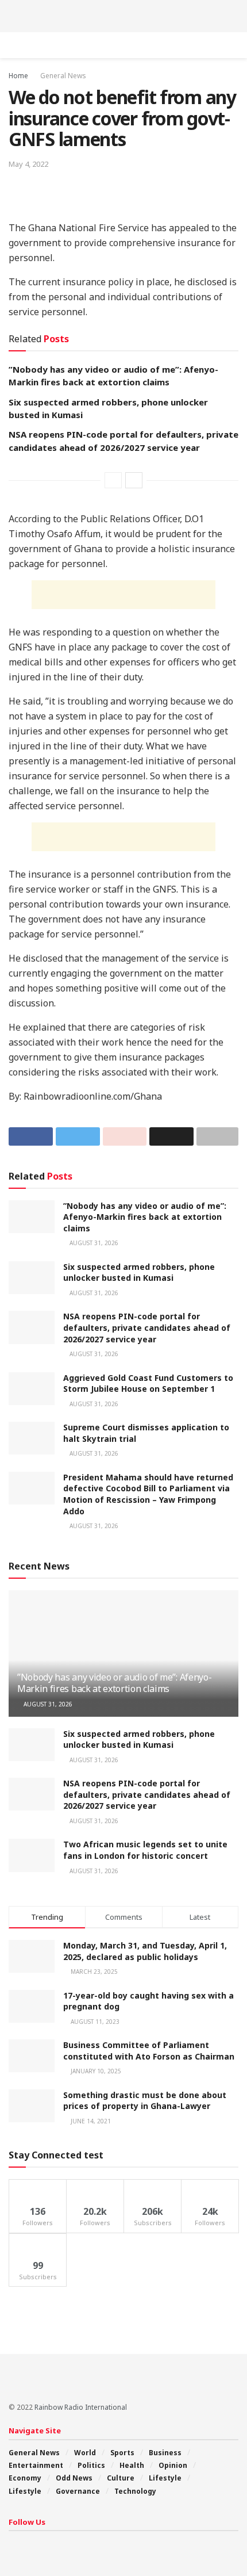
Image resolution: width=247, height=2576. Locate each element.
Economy (25, 2478)
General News (63, 76)
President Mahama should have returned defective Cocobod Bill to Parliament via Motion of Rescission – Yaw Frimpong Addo (148, 1494)
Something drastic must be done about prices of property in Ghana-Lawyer (145, 2101)
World (85, 2453)
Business (165, 2453)
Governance (78, 2491)
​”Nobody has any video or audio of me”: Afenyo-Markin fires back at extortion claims (145, 1217)
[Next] (134, 480)
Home (18, 76)
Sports (122, 2453)
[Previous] (113, 480)
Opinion (173, 2465)
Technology (135, 2491)
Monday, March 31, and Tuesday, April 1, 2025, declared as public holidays (145, 1951)
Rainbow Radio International (81, 2407)
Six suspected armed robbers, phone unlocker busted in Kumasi (139, 1272)
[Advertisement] (123, 14)
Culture (121, 2478)
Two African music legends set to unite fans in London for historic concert (145, 1850)
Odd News (74, 2478)
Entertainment (36, 2465)
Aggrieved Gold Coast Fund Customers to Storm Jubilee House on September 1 (148, 1383)
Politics (91, 2465)
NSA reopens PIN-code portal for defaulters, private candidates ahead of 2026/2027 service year (147, 1327)
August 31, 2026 (93, 1243)
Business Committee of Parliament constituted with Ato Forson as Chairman (149, 2051)
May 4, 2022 (28, 164)
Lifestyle (165, 2478)
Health (132, 2465)
